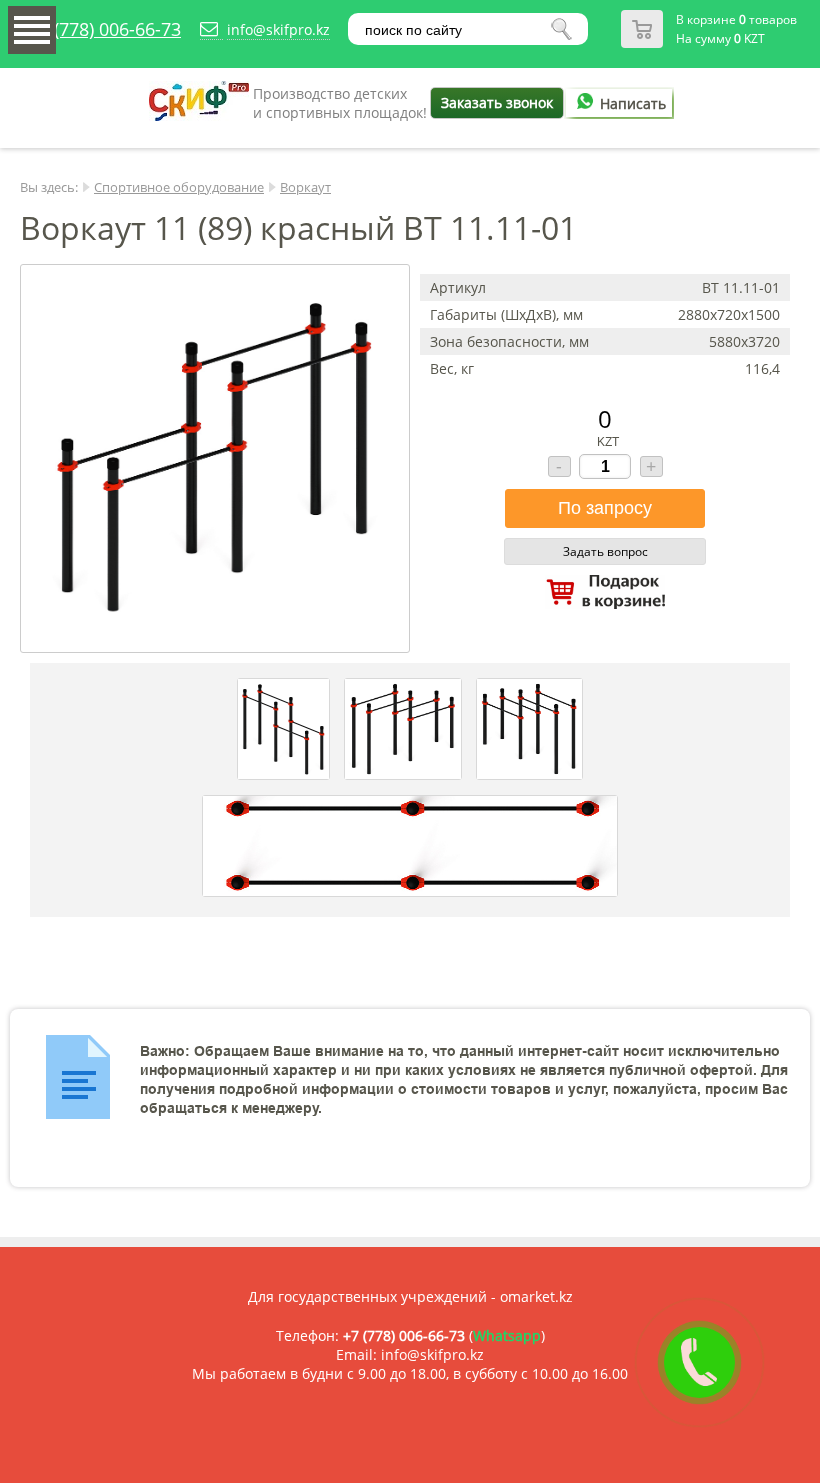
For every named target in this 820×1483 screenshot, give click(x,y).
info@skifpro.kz (278, 29)
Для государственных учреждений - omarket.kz (410, 1296)
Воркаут (305, 187)
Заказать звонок (497, 102)
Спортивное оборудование (179, 187)
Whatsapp (507, 1335)
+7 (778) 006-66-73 (105, 29)
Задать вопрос (605, 551)
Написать (633, 103)
